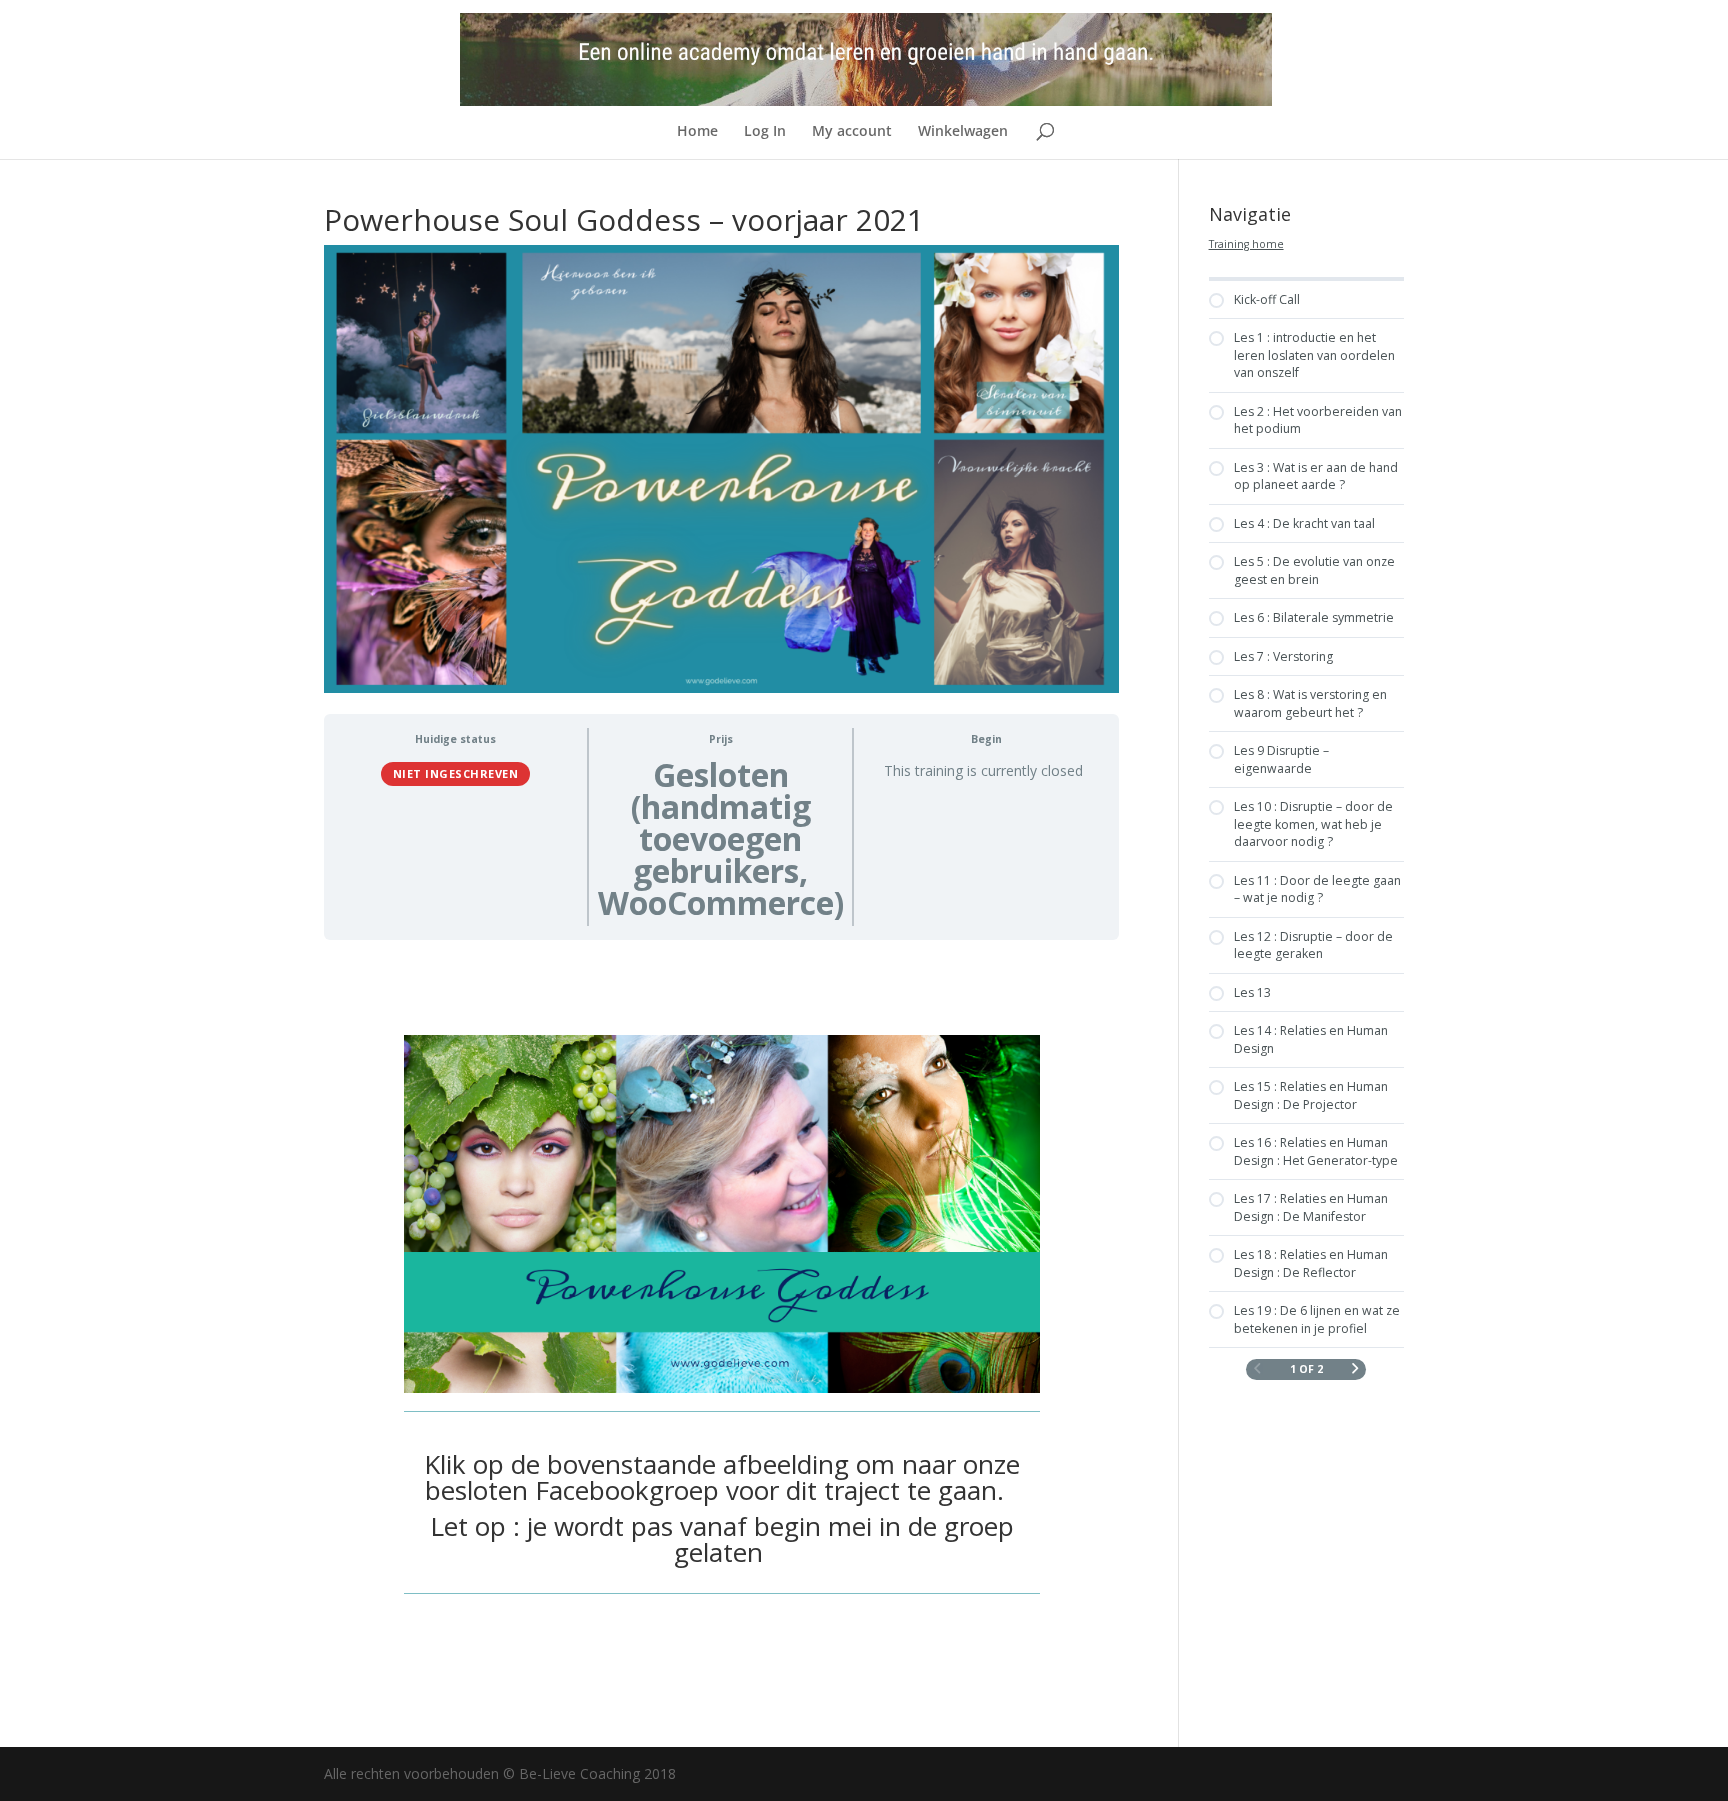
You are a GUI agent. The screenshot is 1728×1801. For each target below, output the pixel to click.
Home (697, 132)
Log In (765, 132)
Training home (1246, 244)
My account (852, 132)
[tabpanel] (721, 1325)
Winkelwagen (963, 132)
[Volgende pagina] (1355, 1369)
